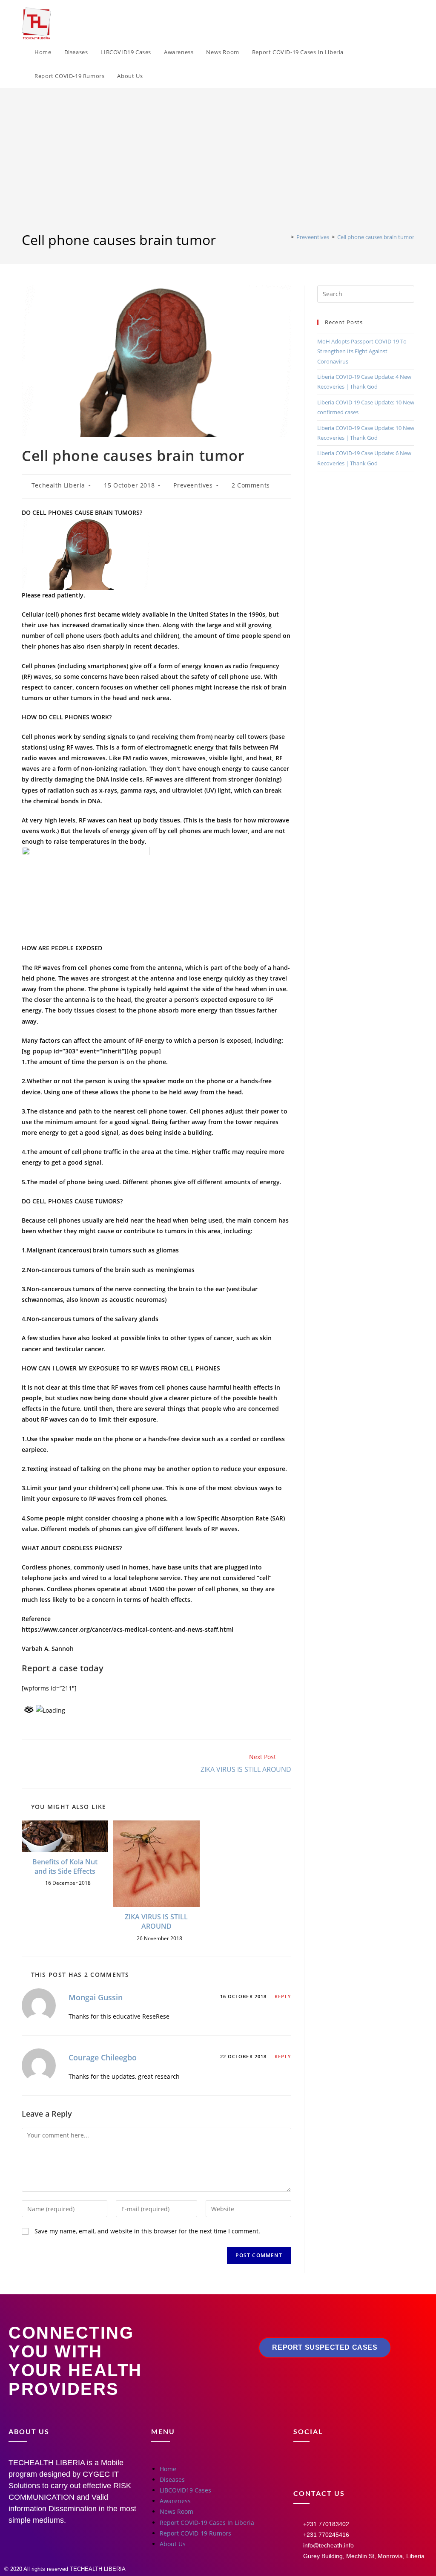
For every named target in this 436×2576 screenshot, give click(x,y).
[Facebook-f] (304, 2468)
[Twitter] (354, 2468)
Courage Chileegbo (103, 2057)
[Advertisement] (218, 167)
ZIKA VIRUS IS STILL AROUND (156, 1921)
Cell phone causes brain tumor (376, 237)
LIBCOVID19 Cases (185, 2490)
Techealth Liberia (58, 485)
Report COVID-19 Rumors (195, 2533)
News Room (176, 2511)
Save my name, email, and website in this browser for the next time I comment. (147, 2231)
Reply (283, 1996)
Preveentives (193, 485)
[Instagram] (329, 2468)
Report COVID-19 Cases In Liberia (207, 2523)
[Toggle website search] (158, 76)
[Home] (286, 237)
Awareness (175, 2501)
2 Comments (251, 485)
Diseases (172, 2479)
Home (168, 2469)
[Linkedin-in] (379, 2468)
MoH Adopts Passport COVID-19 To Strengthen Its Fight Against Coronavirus (362, 351)
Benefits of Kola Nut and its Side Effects (65, 1866)
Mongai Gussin (96, 1997)
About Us (173, 2544)
